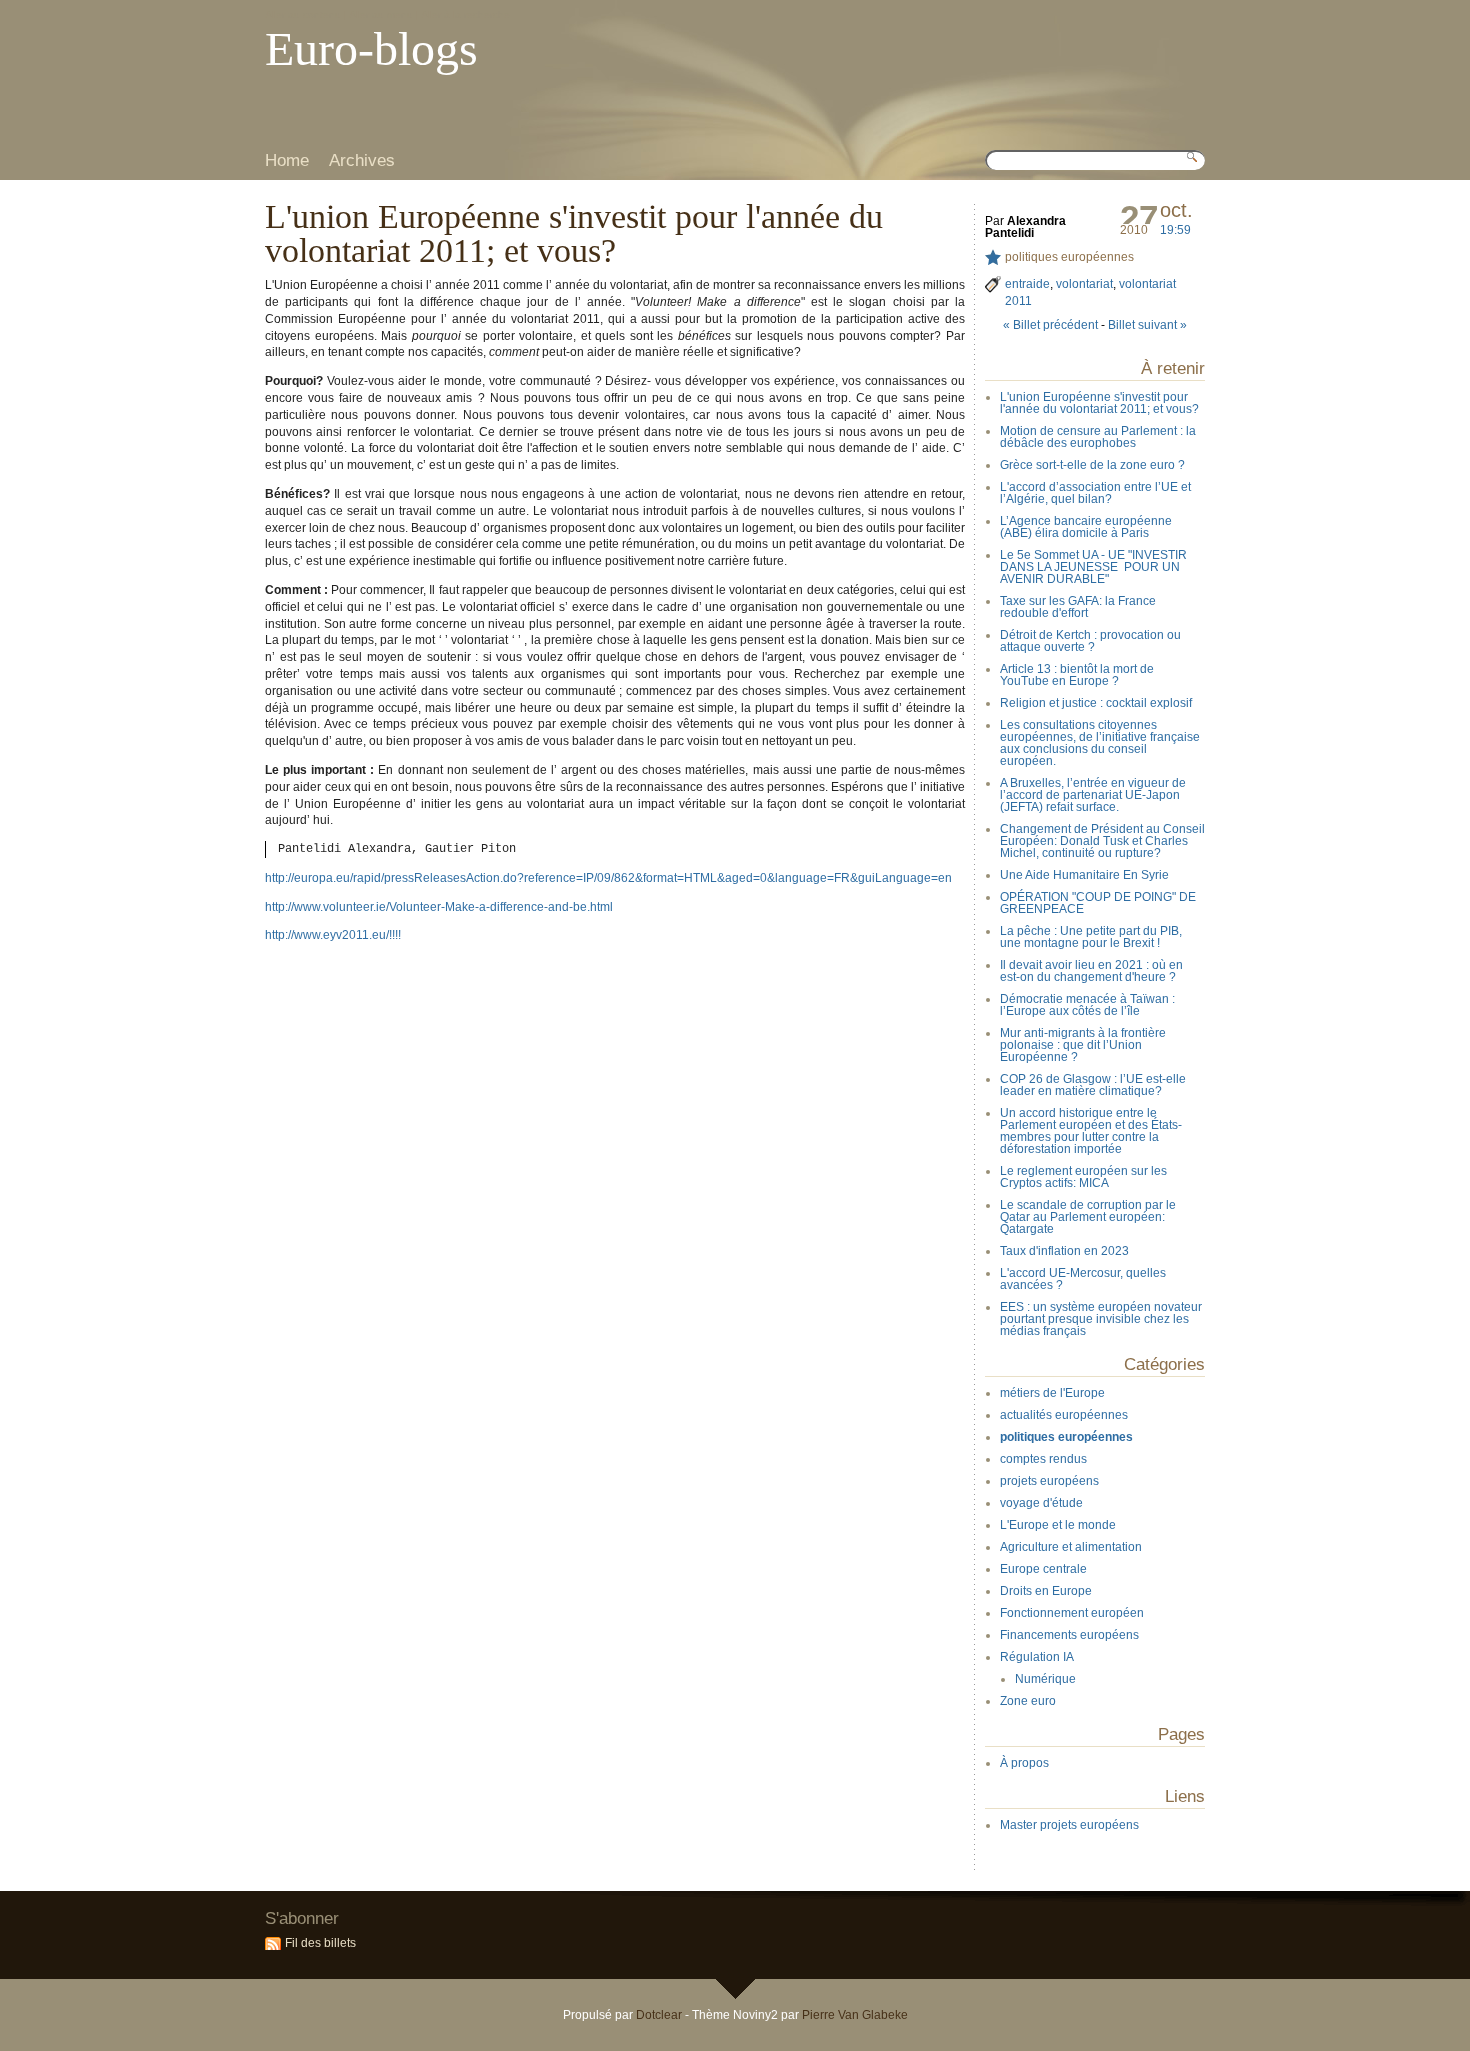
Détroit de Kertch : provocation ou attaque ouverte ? (1090, 641)
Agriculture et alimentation (1071, 1547)
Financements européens (1069, 1635)
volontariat (1084, 284)
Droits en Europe (1046, 1591)
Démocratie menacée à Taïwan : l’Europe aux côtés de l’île (1087, 1005)
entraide (1027, 284)
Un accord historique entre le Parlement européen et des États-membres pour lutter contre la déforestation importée (1091, 1131)
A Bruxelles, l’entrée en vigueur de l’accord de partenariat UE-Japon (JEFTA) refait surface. (1093, 795)
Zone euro (1028, 1701)
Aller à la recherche (465, 14)
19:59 (1175, 230)
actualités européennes (1064, 1415)
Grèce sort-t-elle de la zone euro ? (1092, 465)
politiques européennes (1069, 257)
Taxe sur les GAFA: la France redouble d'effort (1078, 607)
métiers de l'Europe (1052, 1393)
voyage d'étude (1041, 1503)
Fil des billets (320, 1943)
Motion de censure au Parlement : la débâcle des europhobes (1098, 437)
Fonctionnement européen (1072, 1613)
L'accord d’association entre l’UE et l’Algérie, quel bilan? (1095, 493)
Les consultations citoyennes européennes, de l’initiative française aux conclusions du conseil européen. (1100, 743)
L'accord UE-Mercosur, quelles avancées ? (1083, 1279)
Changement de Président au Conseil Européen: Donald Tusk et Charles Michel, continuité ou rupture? (1102, 841)
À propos (1024, 1763)
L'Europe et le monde (1058, 1525)
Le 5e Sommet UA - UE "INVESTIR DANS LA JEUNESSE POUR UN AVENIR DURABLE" (1093, 567)
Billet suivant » (1147, 325)
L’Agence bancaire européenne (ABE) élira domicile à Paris (1086, 527)
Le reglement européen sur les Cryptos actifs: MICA (1083, 1177)
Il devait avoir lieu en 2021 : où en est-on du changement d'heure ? (1091, 971)
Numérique (1045, 1679)
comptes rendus (1043, 1459)
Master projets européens (1069, 1825)
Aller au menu (381, 14)
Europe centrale (1043, 1569)
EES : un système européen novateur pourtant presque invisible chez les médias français (1101, 1319)
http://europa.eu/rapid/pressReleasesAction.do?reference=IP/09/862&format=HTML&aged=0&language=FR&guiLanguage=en (608, 878)
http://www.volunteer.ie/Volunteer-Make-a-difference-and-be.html (439, 907)
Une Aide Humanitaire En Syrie (1084, 875)
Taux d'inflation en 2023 (1064, 1251)
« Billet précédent (1050, 325)
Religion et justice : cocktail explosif (1096, 703)
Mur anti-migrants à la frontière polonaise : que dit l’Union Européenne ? (1083, 1045)
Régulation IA (1037, 1657)
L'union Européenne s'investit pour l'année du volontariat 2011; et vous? (1099, 403)
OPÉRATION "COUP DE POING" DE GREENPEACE (1098, 903)
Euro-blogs (371, 48)
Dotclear (659, 2015)
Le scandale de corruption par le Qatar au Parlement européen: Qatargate (1088, 1217)
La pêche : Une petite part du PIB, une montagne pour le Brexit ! (1091, 937)
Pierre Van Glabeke (855, 2015)
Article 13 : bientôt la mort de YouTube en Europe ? (1077, 675)
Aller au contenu (303, 14)
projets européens (1049, 1481)
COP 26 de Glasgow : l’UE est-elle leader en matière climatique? (1093, 1085)
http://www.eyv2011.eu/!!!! (333, 935)
